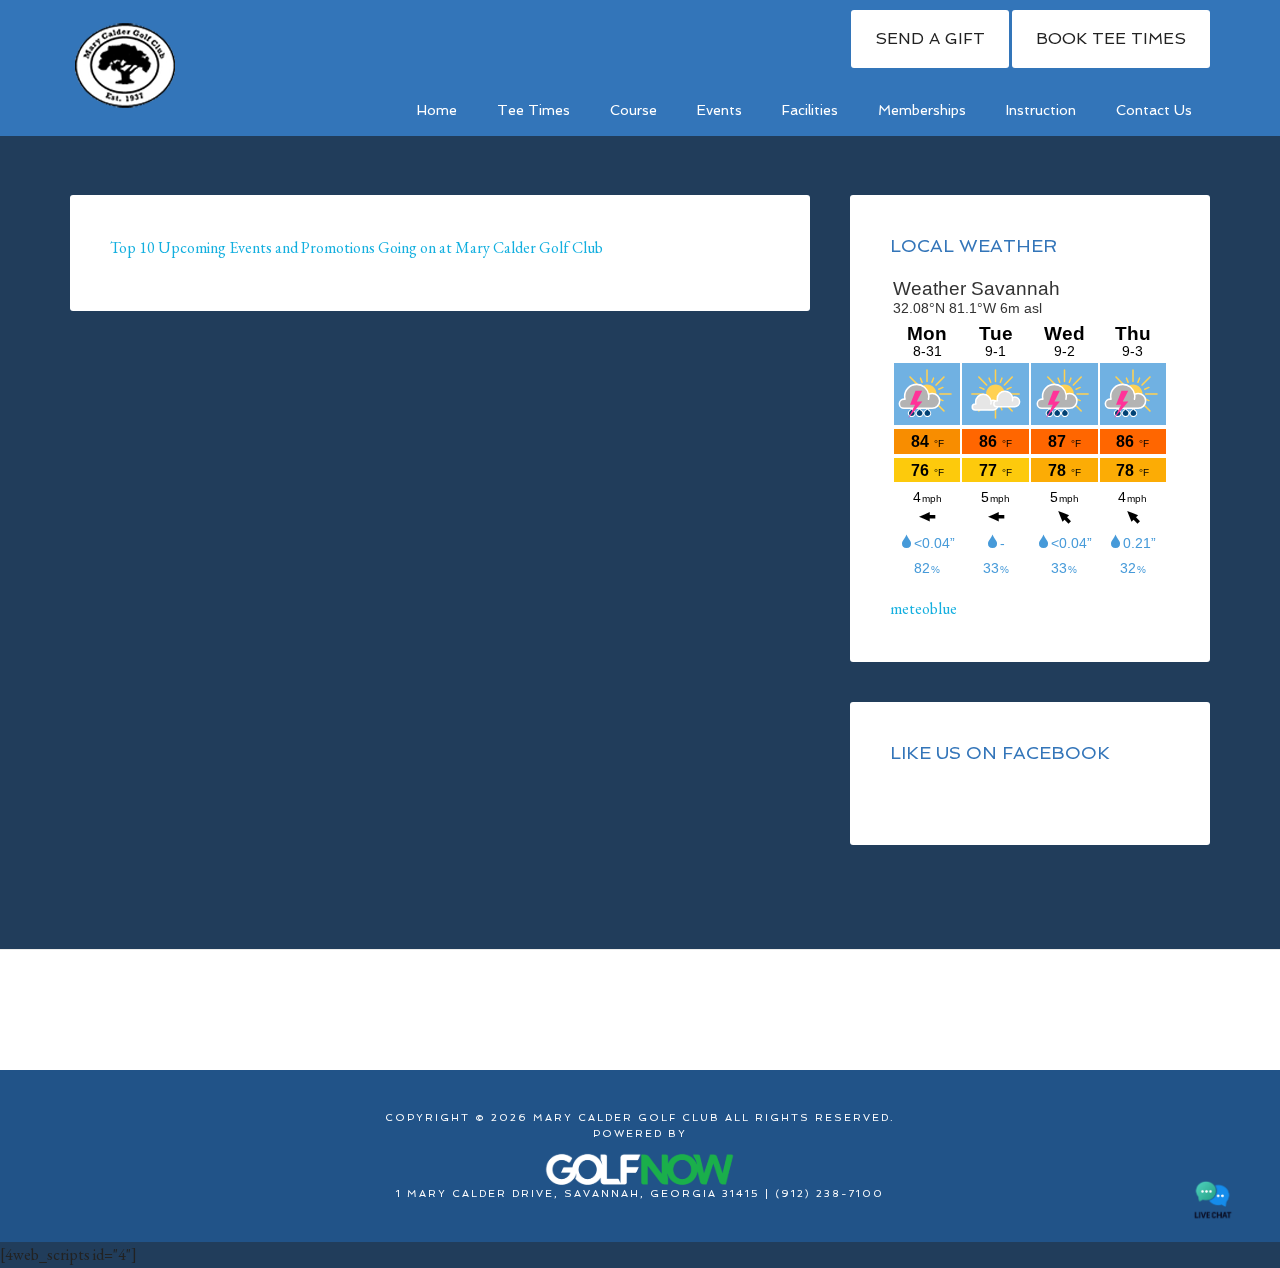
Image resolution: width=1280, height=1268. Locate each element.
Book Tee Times (1111, 38)
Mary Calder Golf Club (125, 65)
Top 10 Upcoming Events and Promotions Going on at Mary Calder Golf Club (356, 247)
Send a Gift (930, 38)
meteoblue (923, 608)
